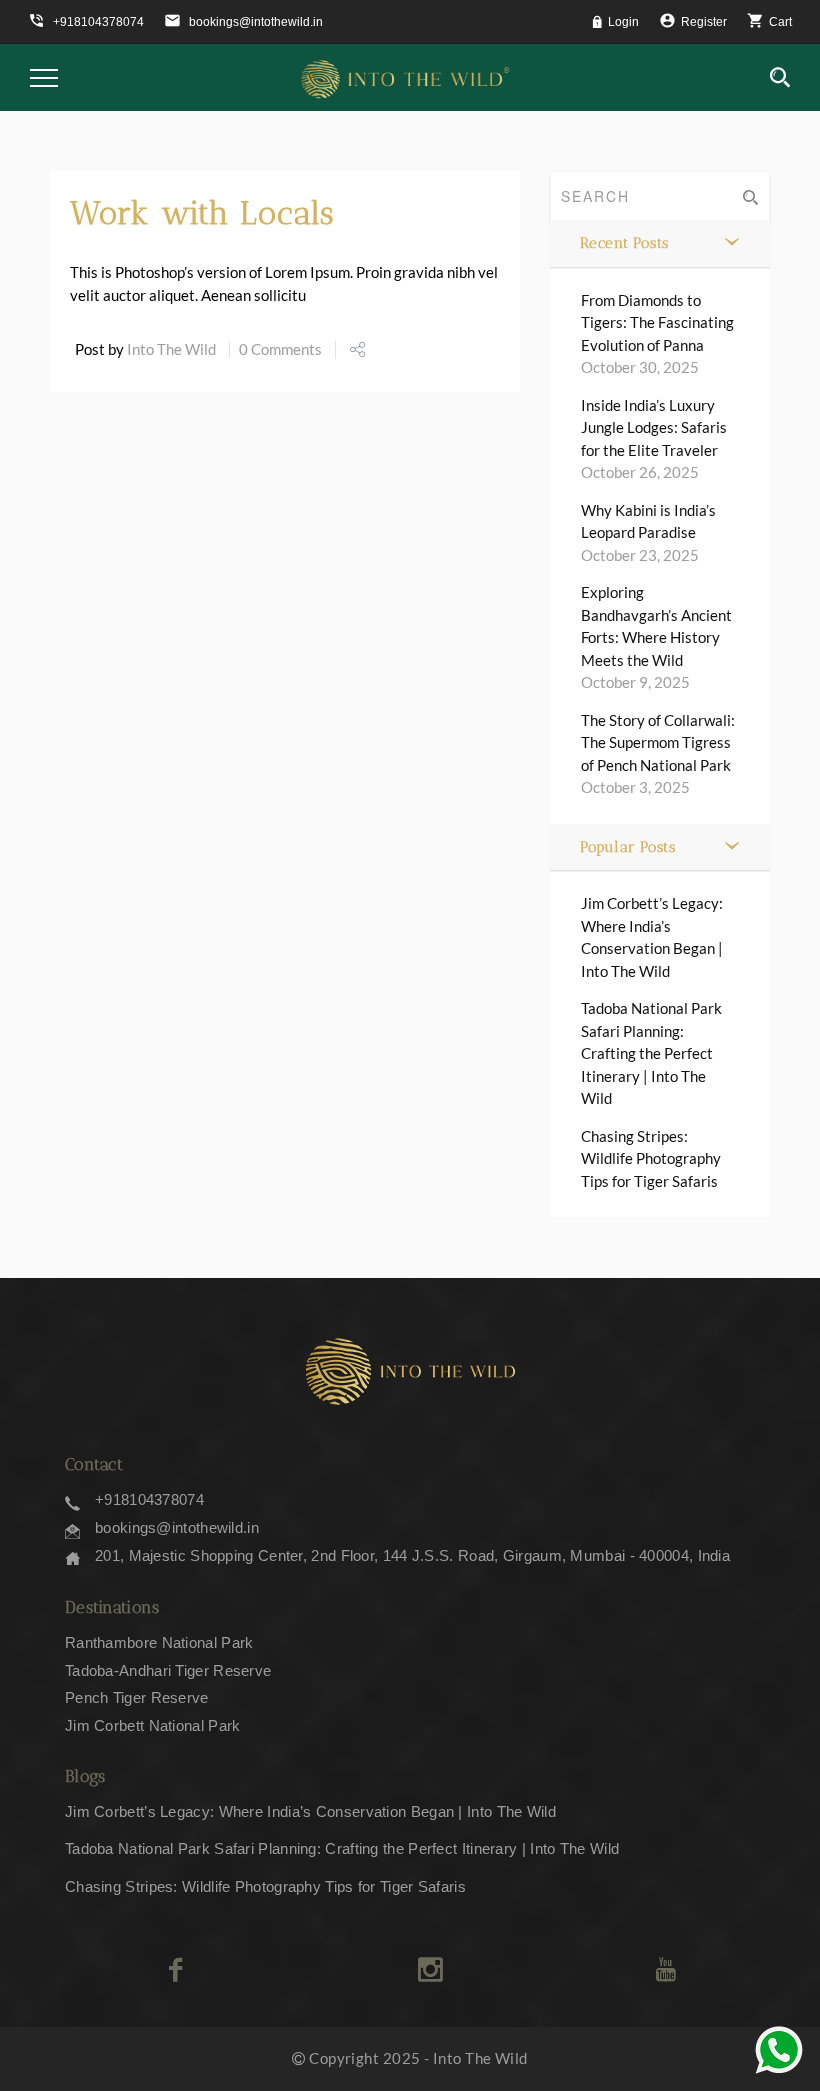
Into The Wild (171, 349)
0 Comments (280, 349)
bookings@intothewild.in (177, 1527)
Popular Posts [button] (628, 847)
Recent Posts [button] (624, 243)
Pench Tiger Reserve (137, 1697)
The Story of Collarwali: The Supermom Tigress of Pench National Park (658, 742)
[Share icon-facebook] (175, 1970)
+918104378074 (149, 1499)
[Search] (780, 78)
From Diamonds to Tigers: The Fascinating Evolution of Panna (657, 322)
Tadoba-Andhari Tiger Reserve (168, 1670)
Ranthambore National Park (159, 1642)
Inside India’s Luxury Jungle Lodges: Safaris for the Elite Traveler (654, 427)
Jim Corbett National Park (153, 1725)
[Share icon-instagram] (430, 1970)
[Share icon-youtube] (665, 1970)
